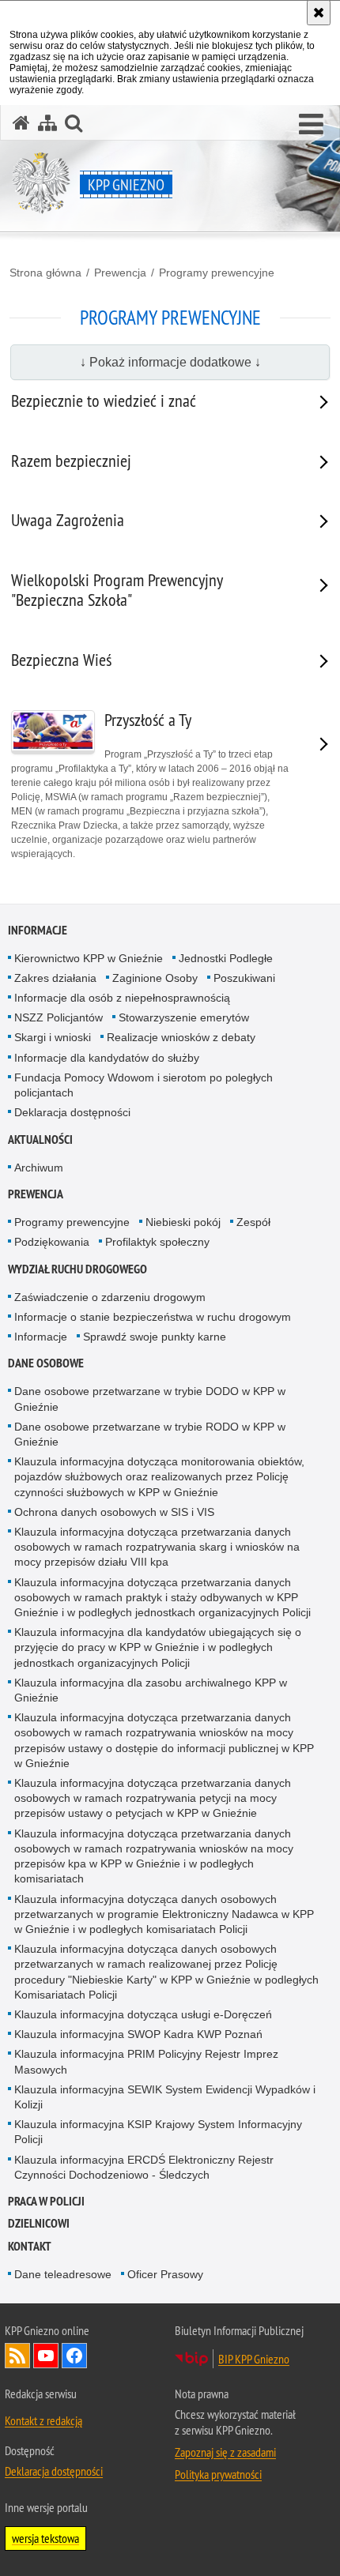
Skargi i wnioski (53, 1037)
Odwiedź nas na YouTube (46, 2356)
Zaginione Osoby (155, 978)
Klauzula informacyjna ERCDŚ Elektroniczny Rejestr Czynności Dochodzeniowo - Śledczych (144, 2167)
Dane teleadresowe (63, 2274)
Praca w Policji (46, 2201)
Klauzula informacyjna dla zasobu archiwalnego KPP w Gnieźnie (151, 1690)
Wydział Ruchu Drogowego (77, 1269)
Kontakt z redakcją (43, 2420)
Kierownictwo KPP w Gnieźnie (89, 958)
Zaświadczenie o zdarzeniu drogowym (110, 1297)
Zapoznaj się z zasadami (225, 2452)
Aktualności (40, 1139)
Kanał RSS (17, 2356)
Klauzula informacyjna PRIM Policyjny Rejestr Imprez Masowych (146, 2061)
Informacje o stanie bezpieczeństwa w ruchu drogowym (153, 1317)
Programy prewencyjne (217, 273)
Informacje (38, 930)
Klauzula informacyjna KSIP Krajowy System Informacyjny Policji (158, 2132)
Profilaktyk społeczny (157, 1242)
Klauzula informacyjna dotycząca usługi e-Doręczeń (143, 2014)
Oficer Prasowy (165, 2274)
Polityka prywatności (218, 2474)
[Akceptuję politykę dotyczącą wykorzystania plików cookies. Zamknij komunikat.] (319, 13)
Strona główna (45, 273)
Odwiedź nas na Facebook (74, 2356)
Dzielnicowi (39, 2223)
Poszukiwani (244, 978)
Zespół (253, 1222)
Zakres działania (55, 978)
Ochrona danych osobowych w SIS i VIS (114, 1512)
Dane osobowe (46, 1363)
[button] (311, 125)
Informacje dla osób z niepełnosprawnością (122, 998)
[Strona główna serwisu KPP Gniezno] (21, 123)
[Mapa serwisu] (47, 123)
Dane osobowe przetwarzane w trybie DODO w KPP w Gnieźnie (150, 1399)
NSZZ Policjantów (59, 1017)
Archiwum (39, 1168)
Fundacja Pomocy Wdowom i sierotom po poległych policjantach (144, 1085)
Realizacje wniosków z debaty (181, 1037)
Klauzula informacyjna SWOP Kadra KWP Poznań (138, 2034)
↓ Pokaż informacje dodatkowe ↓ (170, 362)
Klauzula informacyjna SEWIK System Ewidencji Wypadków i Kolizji (165, 2097)
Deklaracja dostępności (72, 1112)
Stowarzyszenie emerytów (184, 1017)
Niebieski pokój (183, 1222)
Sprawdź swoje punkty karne (155, 1337)
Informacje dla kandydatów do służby (107, 1058)
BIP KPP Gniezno (254, 2359)
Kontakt (30, 2246)
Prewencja (120, 273)
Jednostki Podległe (226, 958)
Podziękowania (52, 1242)
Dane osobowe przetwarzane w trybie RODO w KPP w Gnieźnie (150, 1434)
